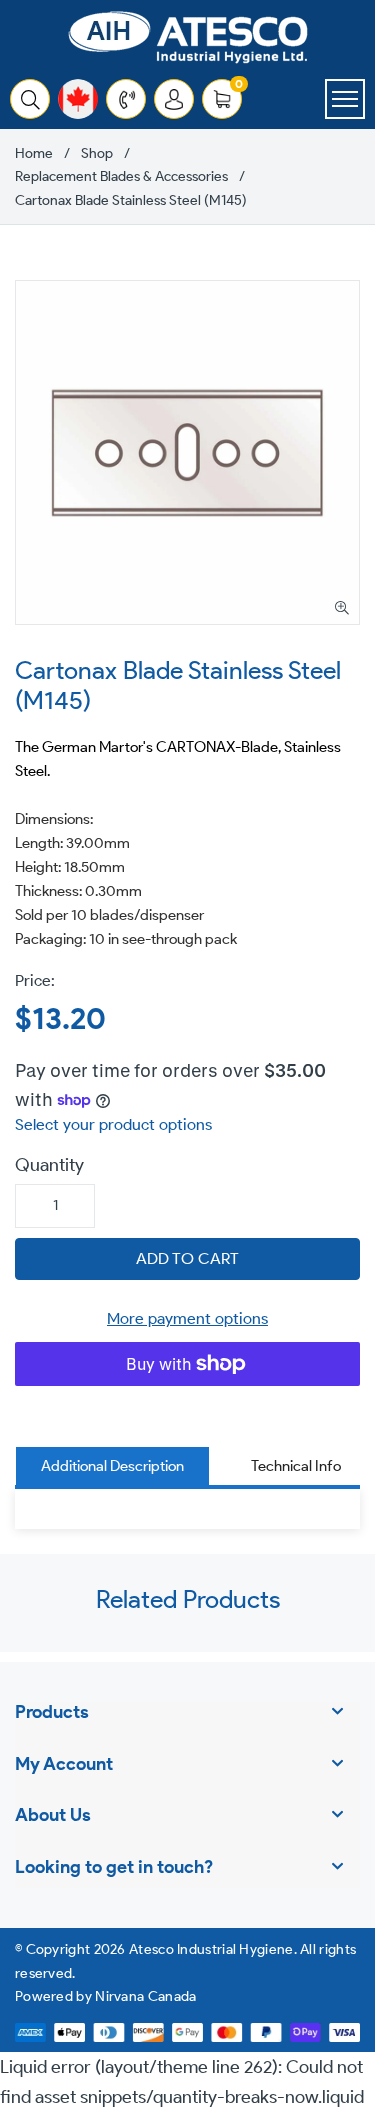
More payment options (187, 1318)
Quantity (49, 1165)
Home (34, 154)
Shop (97, 154)
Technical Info (296, 1466)
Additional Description (112, 1466)
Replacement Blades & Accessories (121, 177)
